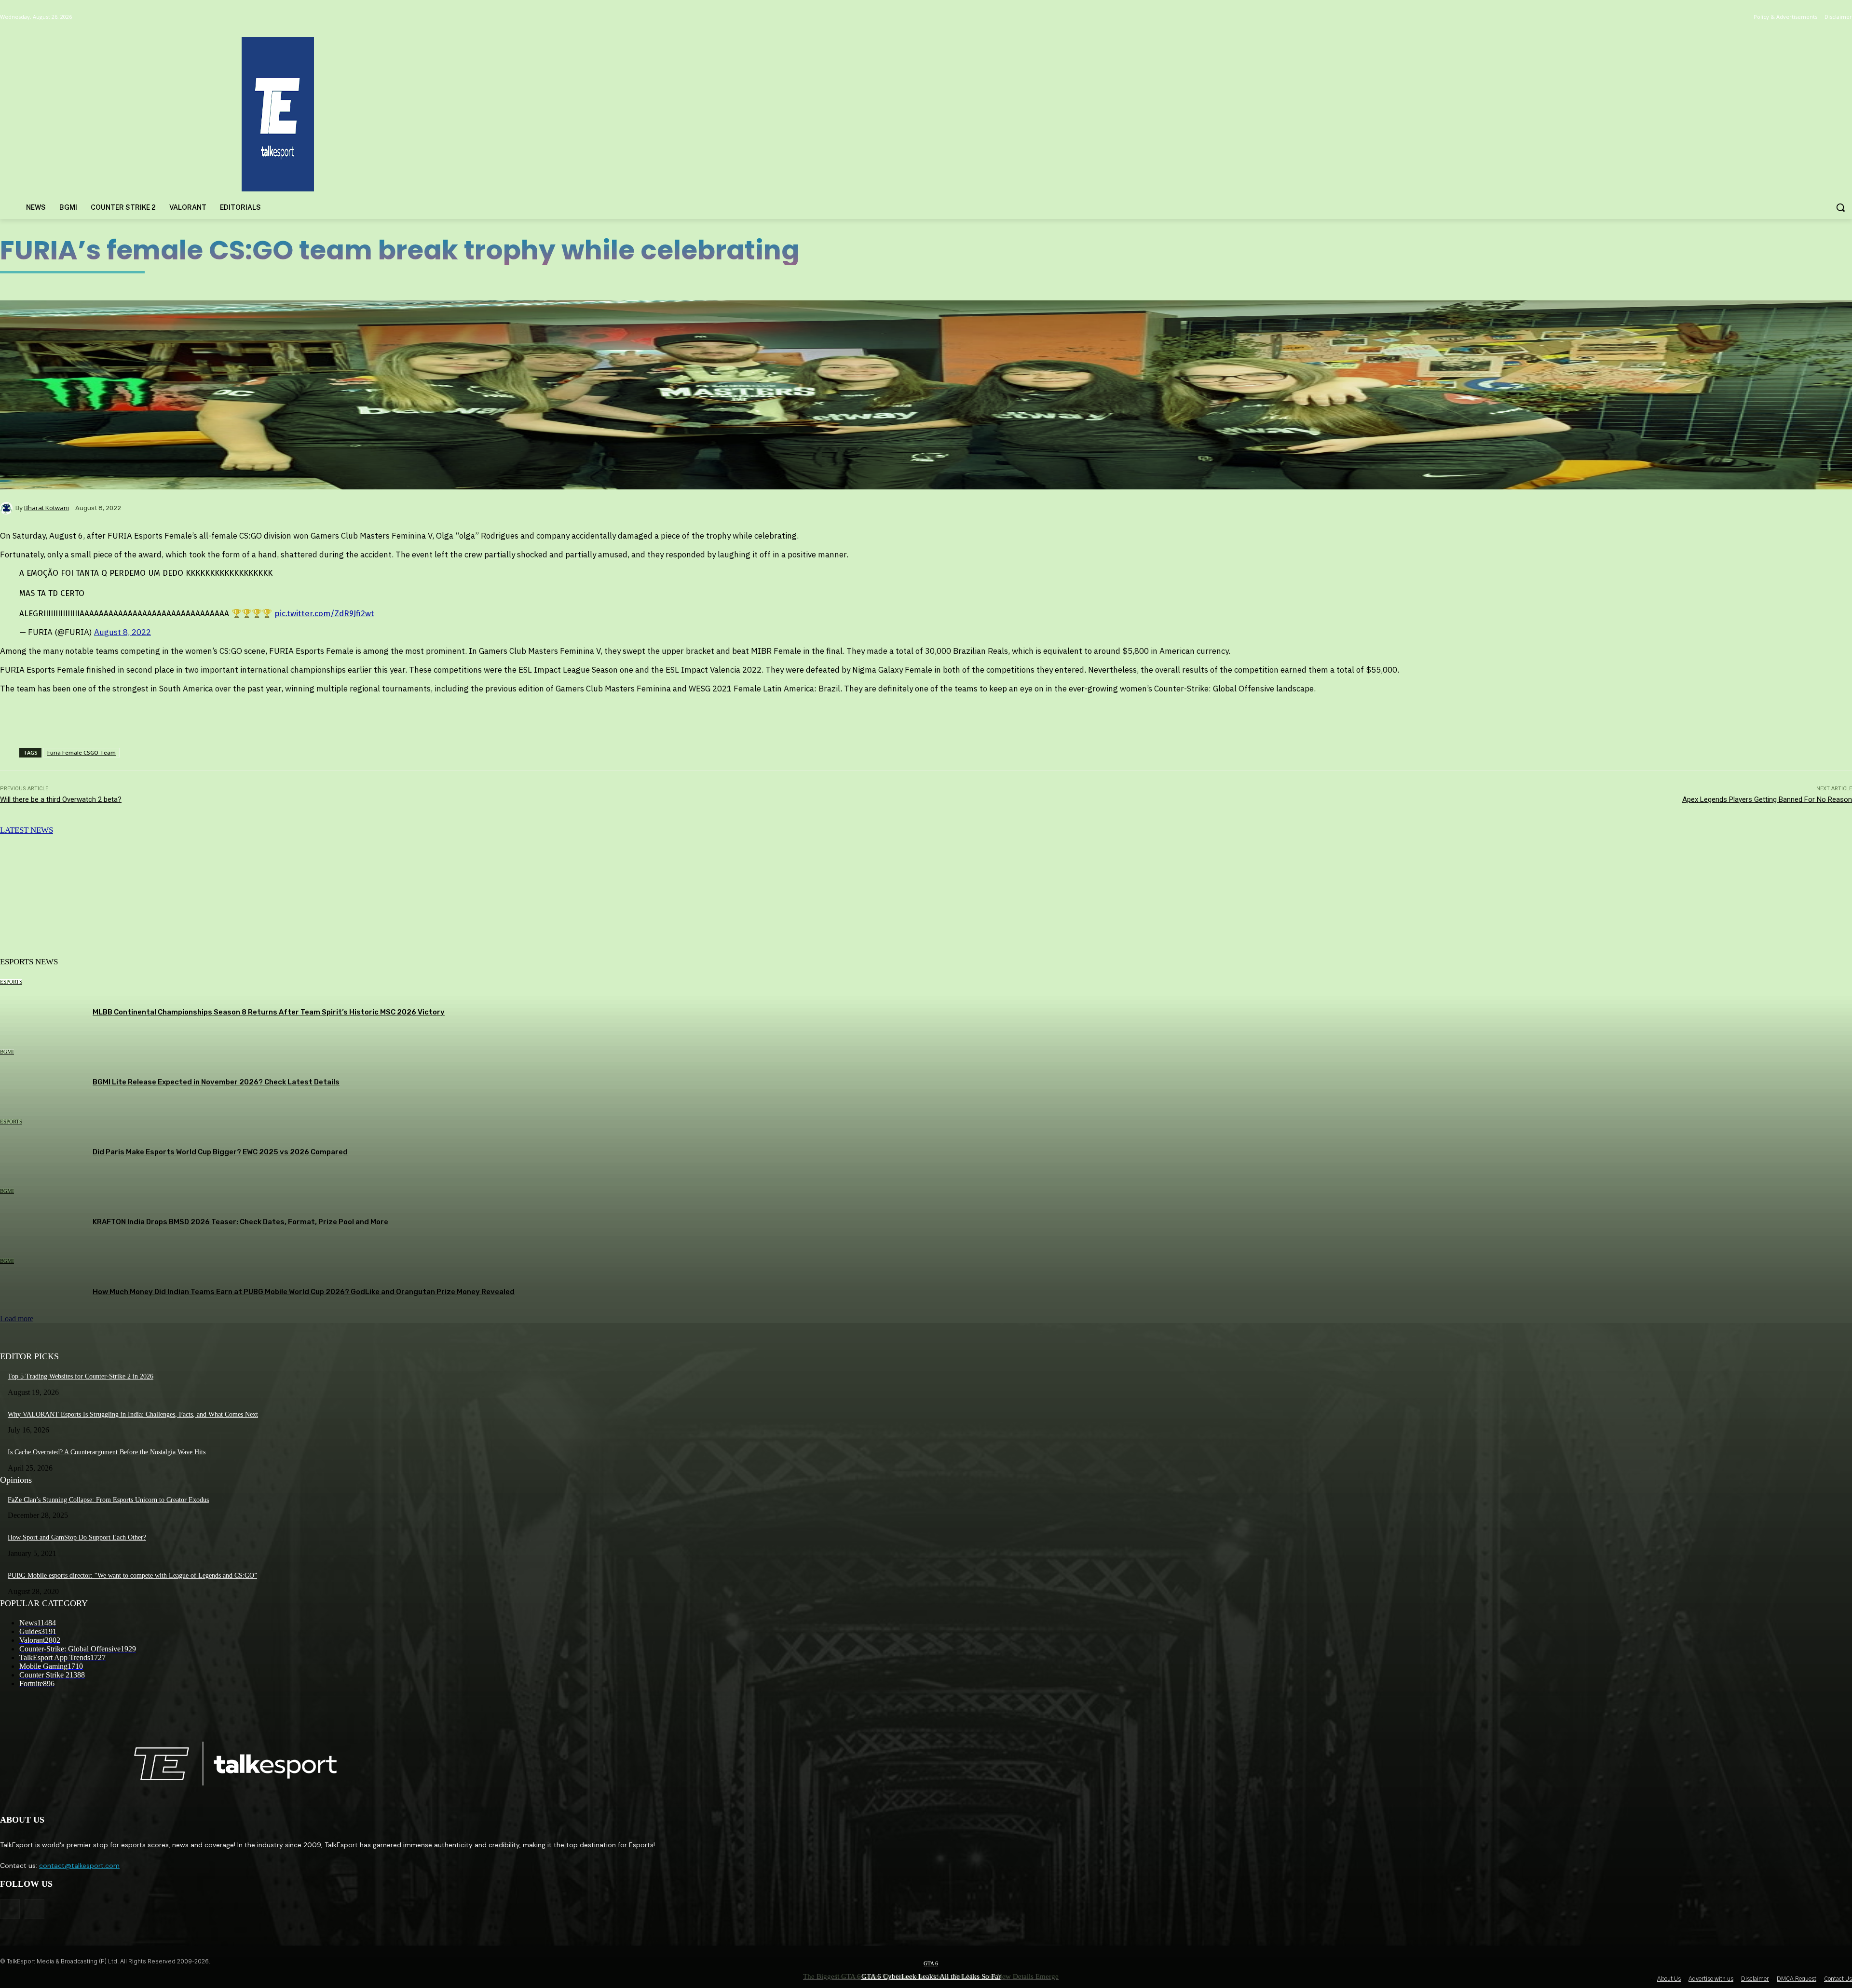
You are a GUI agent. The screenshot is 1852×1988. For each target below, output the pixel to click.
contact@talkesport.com (79, 1866)
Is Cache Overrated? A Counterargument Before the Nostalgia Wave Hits (107, 1452)
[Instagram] (34, 1909)
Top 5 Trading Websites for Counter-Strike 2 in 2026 (81, 1376)
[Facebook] (10, 1909)
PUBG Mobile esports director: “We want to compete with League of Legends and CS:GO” (132, 1576)
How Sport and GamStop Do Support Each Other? (77, 1537)
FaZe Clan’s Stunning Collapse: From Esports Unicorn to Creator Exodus (108, 1500)
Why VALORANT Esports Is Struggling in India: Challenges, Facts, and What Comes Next (133, 1414)
